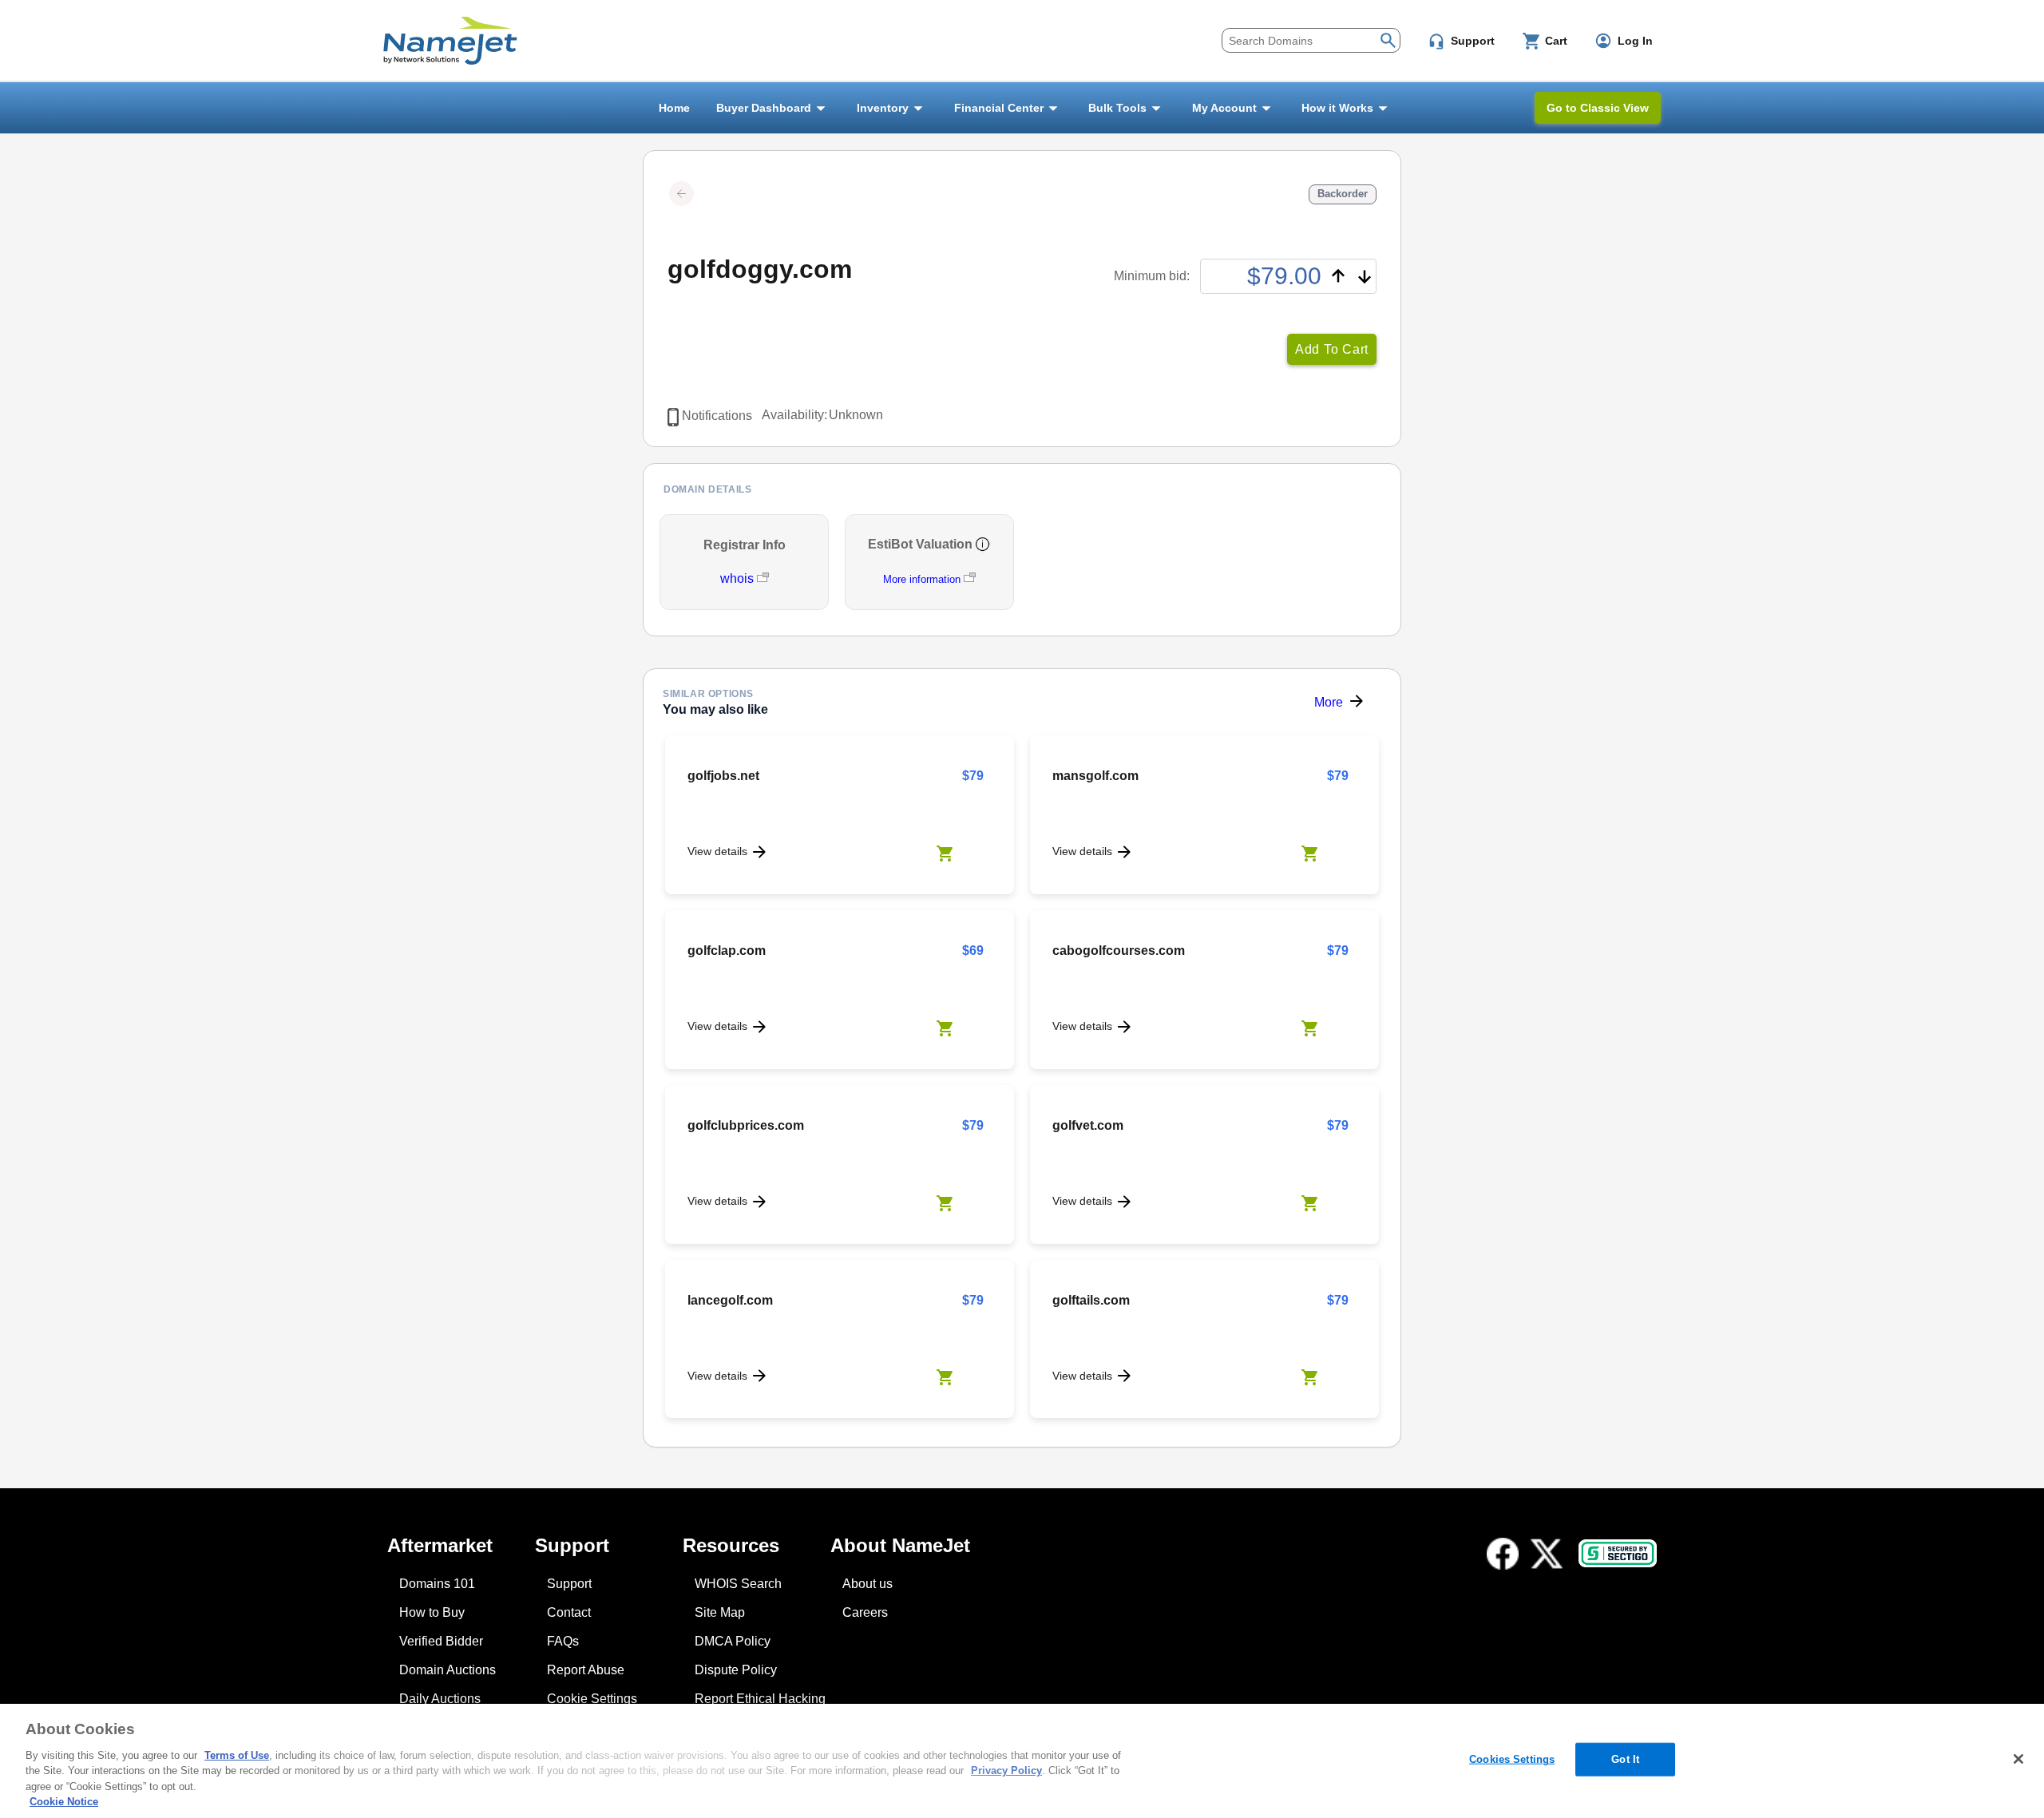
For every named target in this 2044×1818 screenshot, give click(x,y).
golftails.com (1091, 1300)
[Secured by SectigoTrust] (1618, 1553)
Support (569, 1584)
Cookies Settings (1512, 1759)
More (1329, 702)
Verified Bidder (441, 1641)
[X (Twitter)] (1547, 1554)
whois (739, 578)
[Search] (1388, 39)
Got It (1625, 1759)
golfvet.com (1088, 1125)
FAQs (563, 1641)
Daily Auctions (440, 1699)
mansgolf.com (1095, 776)
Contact (569, 1612)
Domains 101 (437, 1584)
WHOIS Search (738, 1584)
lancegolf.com (730, 1300)
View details (717, 851)
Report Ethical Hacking (760, 1699)
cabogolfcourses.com (1119, 951)
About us (868, 1584)
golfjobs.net (723, 776)
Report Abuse (586, 1670)
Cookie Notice (64, 1802)
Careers (865, 1612)
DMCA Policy (733, 1641)
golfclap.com (727, 951)
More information (922, 579)
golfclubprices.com (746, 1125)
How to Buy (432, 1612)
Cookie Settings (592, 1699)
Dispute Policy (736, 1670)
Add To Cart (1332, 349)
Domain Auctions (448, 1670)
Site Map (720, 1612)
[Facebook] (1503, 1554)
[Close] (2018, 1759)
